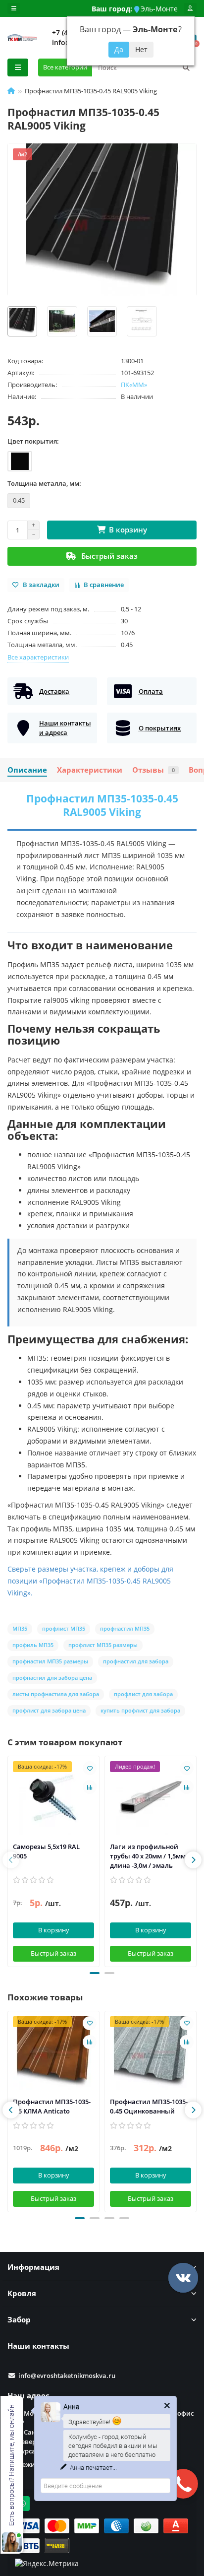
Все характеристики (38, 657)
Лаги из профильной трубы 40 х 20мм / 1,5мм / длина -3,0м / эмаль (150, 1856)
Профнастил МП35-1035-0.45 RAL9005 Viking (102, 805)
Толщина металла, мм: (44, 483)
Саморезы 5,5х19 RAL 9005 (46, 1851)
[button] (95, 1973)
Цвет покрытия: (33, 441)
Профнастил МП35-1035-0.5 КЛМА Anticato (52, 2106)
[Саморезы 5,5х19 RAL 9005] (53, 1798)
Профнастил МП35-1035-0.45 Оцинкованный (149, 2106)
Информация (33, 2267)
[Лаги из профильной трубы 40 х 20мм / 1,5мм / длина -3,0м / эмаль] (151, 1798)
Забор (19, 2320)
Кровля (22, 2293)
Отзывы (153, 770)
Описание (27, 770)
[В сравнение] (90, 1787)
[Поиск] (186, 67)
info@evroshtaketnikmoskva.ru (67, 2376)
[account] (190, 8)
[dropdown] (14, 8)
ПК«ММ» (134, 385)
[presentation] (11, 1860)
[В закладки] (90, 1768)
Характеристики (90, 770)
